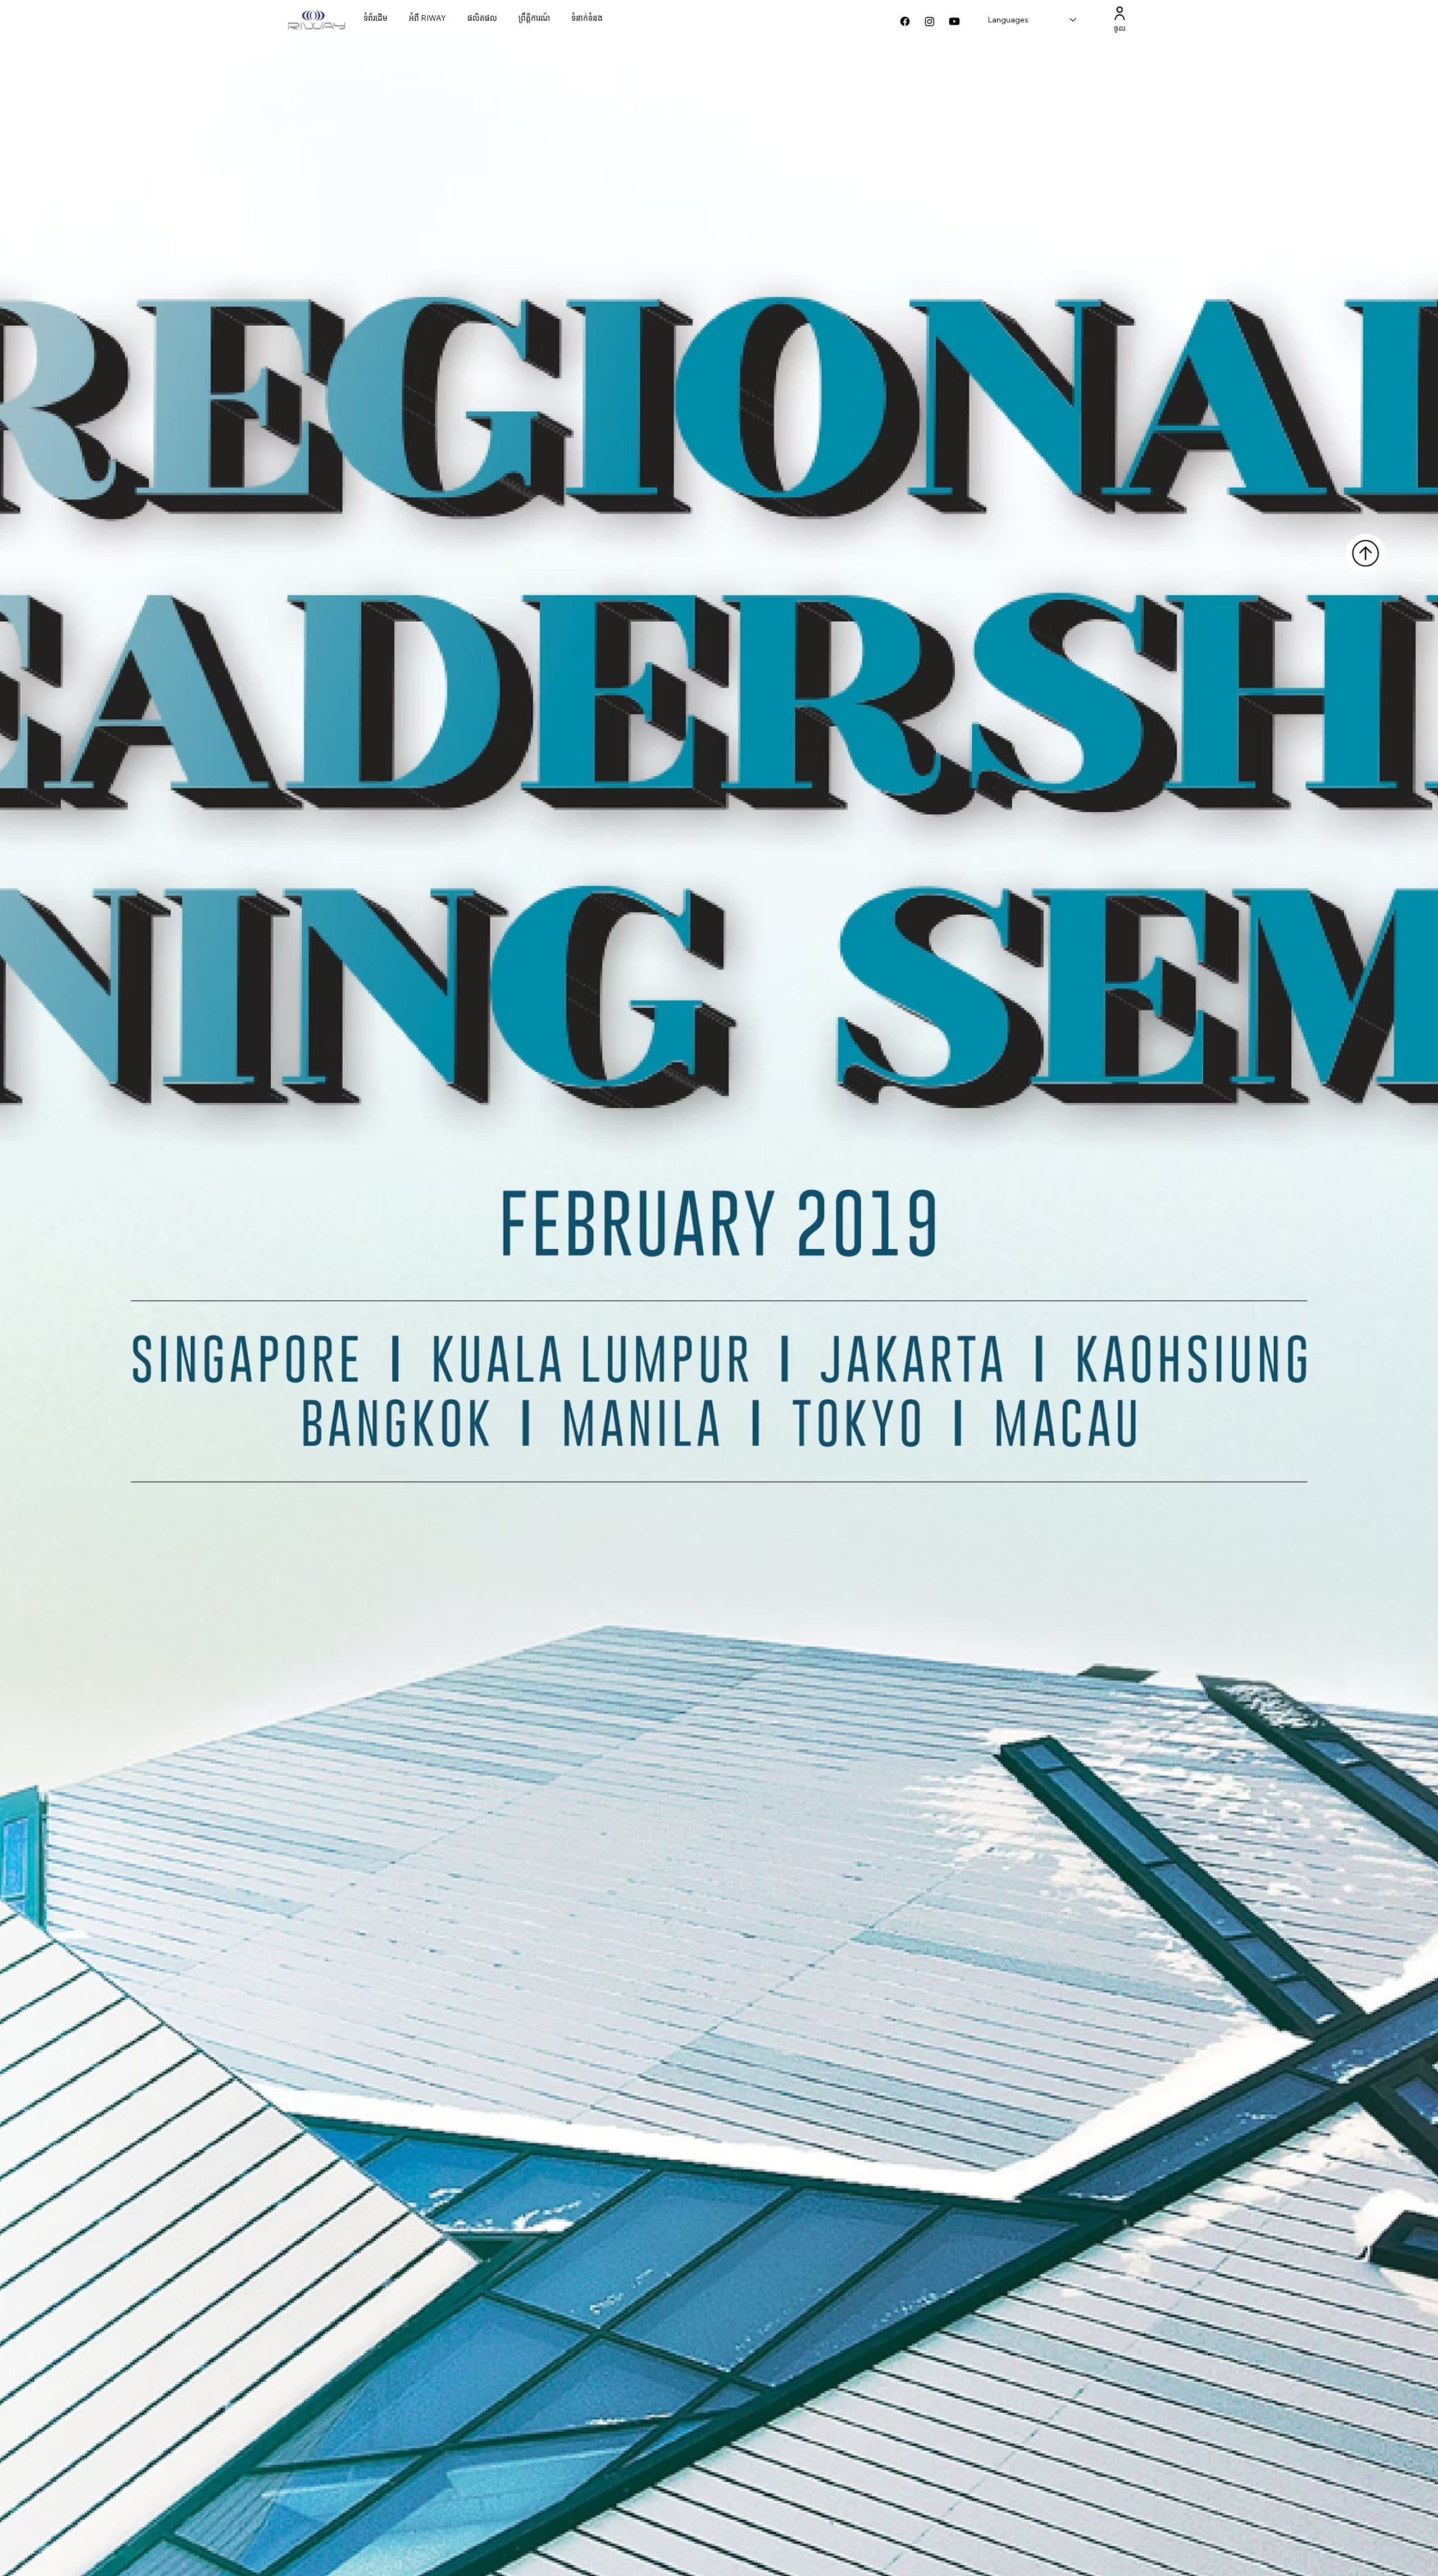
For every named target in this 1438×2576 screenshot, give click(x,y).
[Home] (1366, 553)
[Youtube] (954, 21)
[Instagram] (930, 21)
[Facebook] (905, 21)
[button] (1120, 13)
